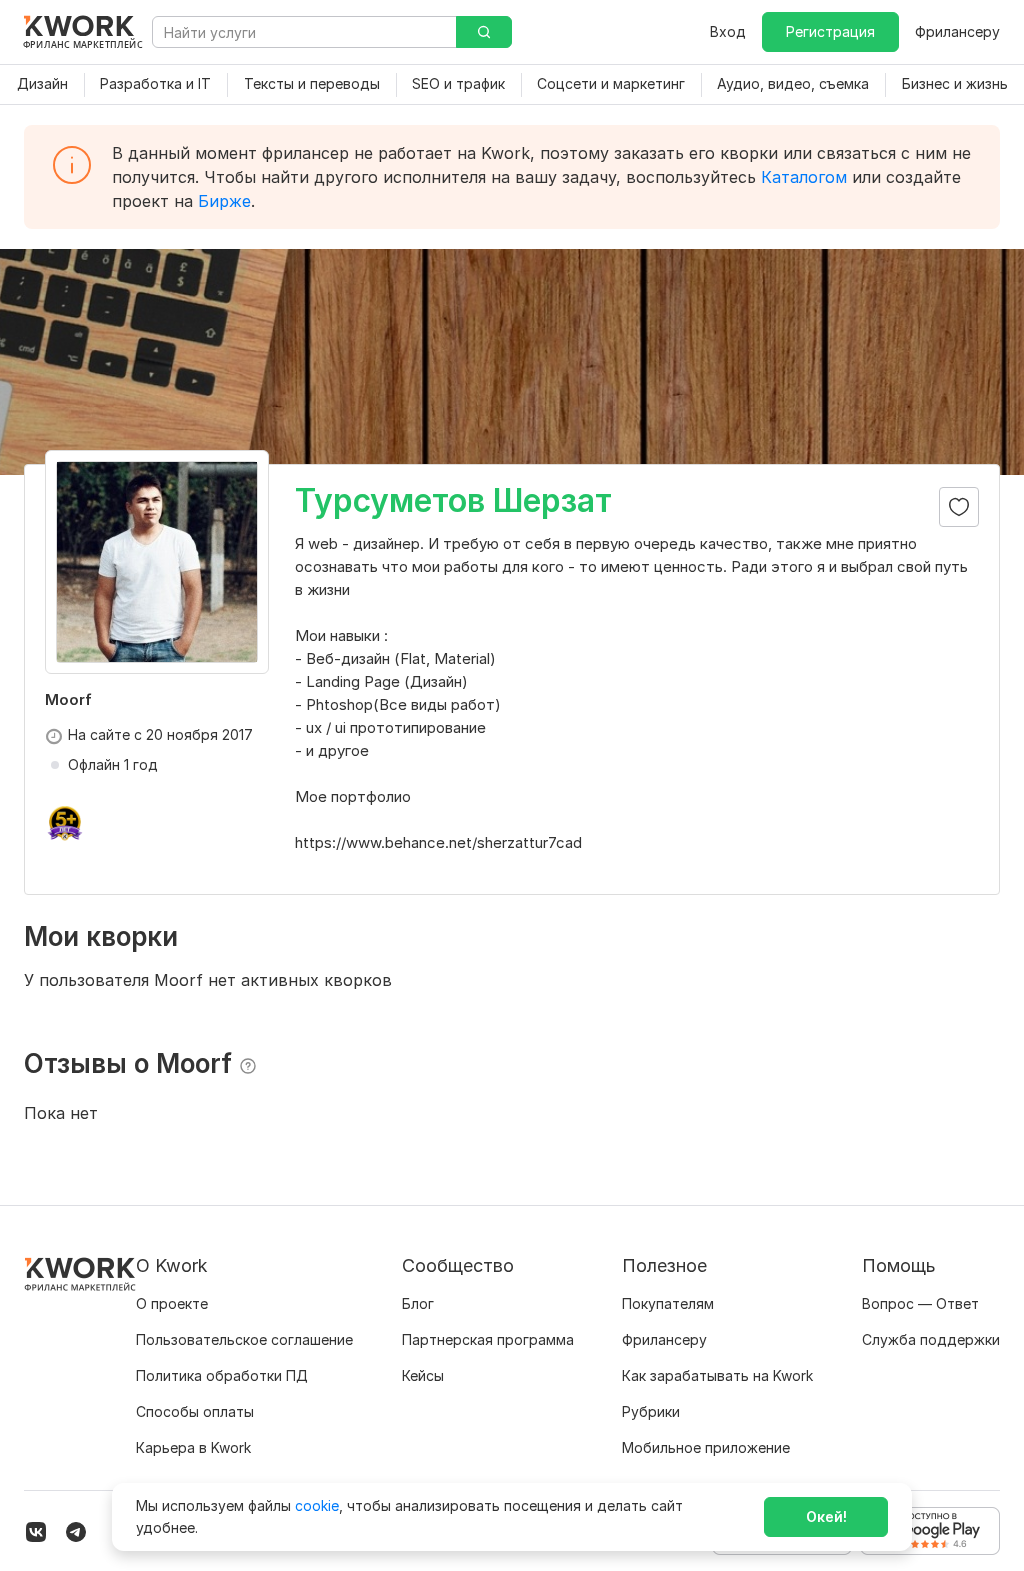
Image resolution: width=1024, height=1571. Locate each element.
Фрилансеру (957, 31)
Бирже (224, 201)
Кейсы (423, 1375)
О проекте (172, 1303)
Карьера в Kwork (193, 1447)
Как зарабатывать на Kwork (717, 1375)
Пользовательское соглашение (244, 1339)
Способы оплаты (195, 1411)
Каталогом (804, 177)
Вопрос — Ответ (920, 1303)
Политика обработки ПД (222, 1375)
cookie (317, 1505)
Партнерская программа (488, 1339)
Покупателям (668, 1303)
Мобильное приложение (706, 1447)
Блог (418, 1303)
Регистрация (830, 31)
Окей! (826, 1516)
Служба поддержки (931, 1339)
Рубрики (651, 1411)
